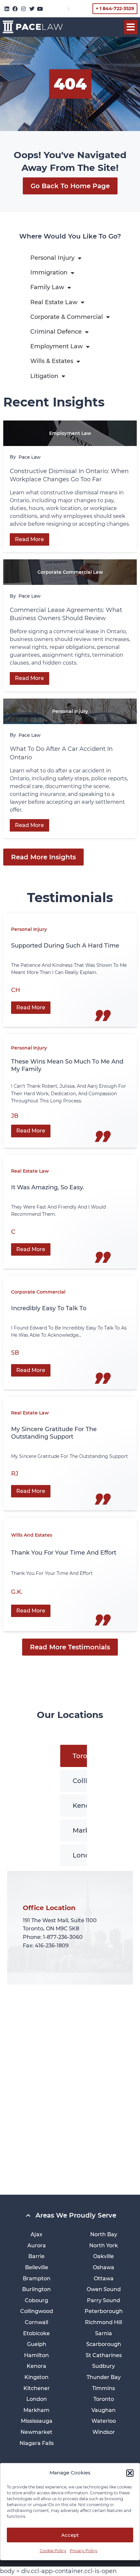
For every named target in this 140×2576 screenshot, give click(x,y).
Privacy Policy (84, 2551)
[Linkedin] (7, 9)
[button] (130, 2473)
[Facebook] (15, 9)
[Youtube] (40, 9)
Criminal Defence (56, 332)
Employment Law (56, 346)
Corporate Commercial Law (70, 572)
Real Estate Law (54, 302)
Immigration (49, 272)
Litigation (44, 376)
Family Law (47, 287)
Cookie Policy (53, 2551)
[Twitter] (32, 9)
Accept (70, 2535)
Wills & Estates (52, 361)
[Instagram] (23, 9)
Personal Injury (52, 258)
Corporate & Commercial (67, 317)
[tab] (86, 1756)
